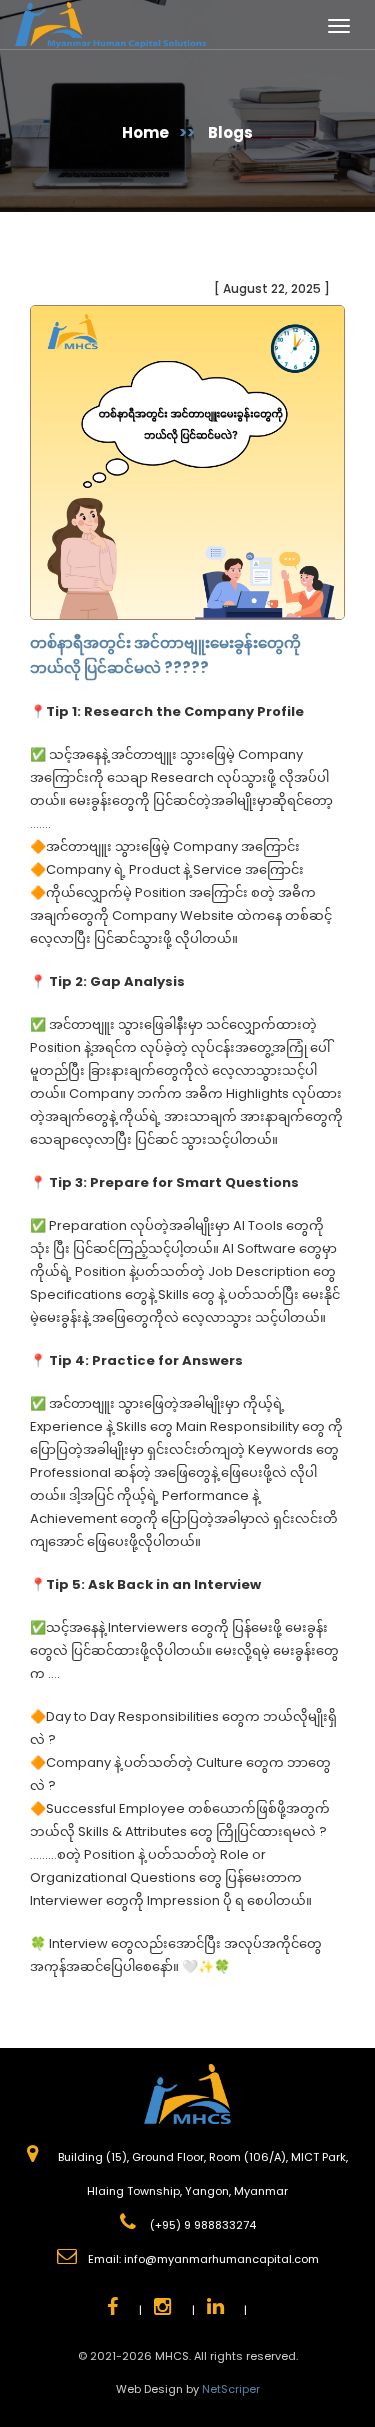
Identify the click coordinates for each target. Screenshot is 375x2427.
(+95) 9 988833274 (201, 2225)
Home (145, 132)
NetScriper (231, 2389)
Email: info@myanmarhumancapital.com (203, 2259)
